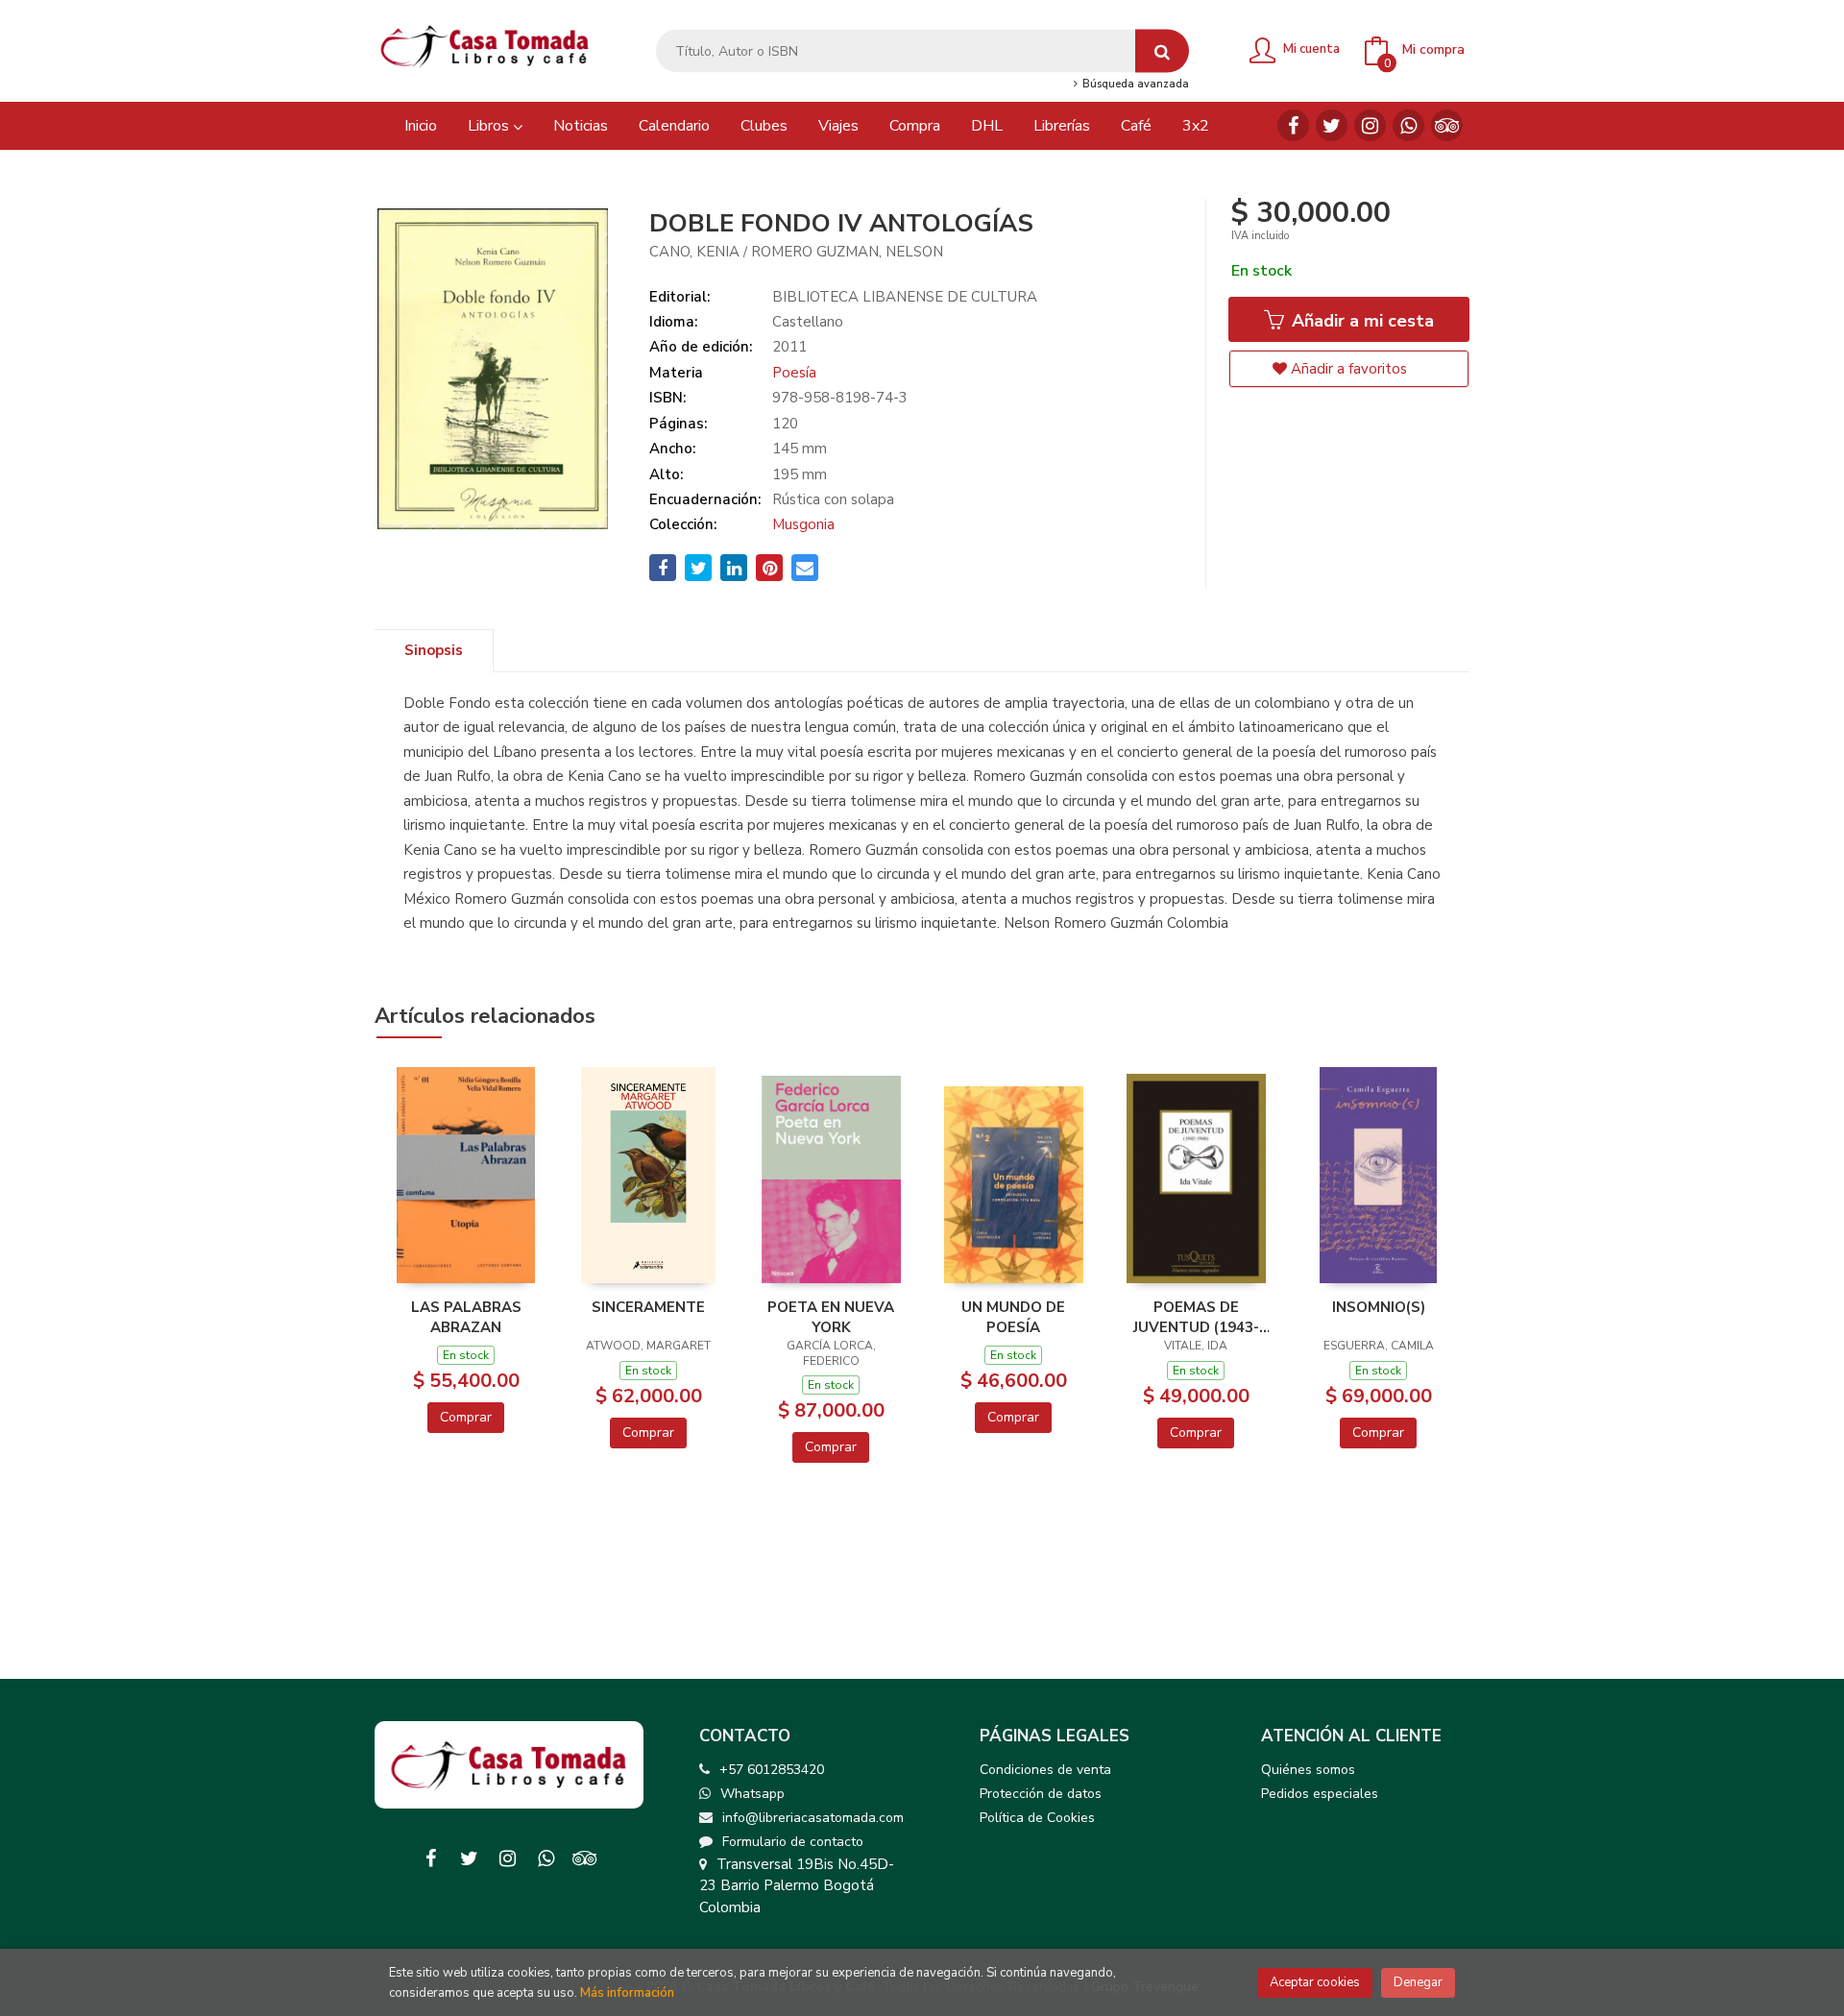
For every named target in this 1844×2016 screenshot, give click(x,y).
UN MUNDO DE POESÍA (1013, 1317)
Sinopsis (434, 650)
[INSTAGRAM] (1370, 125)
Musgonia (803, 524)
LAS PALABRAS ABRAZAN (466, 1317)
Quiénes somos (1308, 1770)
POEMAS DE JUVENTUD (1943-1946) (1196, 1317)
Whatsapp (752, 1794)
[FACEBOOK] (1293, 125)
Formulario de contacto (793, 1842)
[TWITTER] (1332, 125)
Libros (490, 126)
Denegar (1418, 1982)
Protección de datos (1041, 1794)
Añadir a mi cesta (1360, 321)
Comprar (466, 1417)
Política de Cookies (1037, 1818)
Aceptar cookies (1315, 1982)
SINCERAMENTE (648, 1307)
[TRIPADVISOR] (1447, 125)
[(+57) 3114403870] (1408, 125)
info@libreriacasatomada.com (813, 1818)
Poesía (794, 373)
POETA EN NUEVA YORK (831, 1317)
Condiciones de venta (1045, 1770)
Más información (627, 1993)
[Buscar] (1162, 51)
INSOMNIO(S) (1379, 1307)
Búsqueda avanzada (1134, 85)
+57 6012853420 (772, 1770)
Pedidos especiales (1320, 1794)
